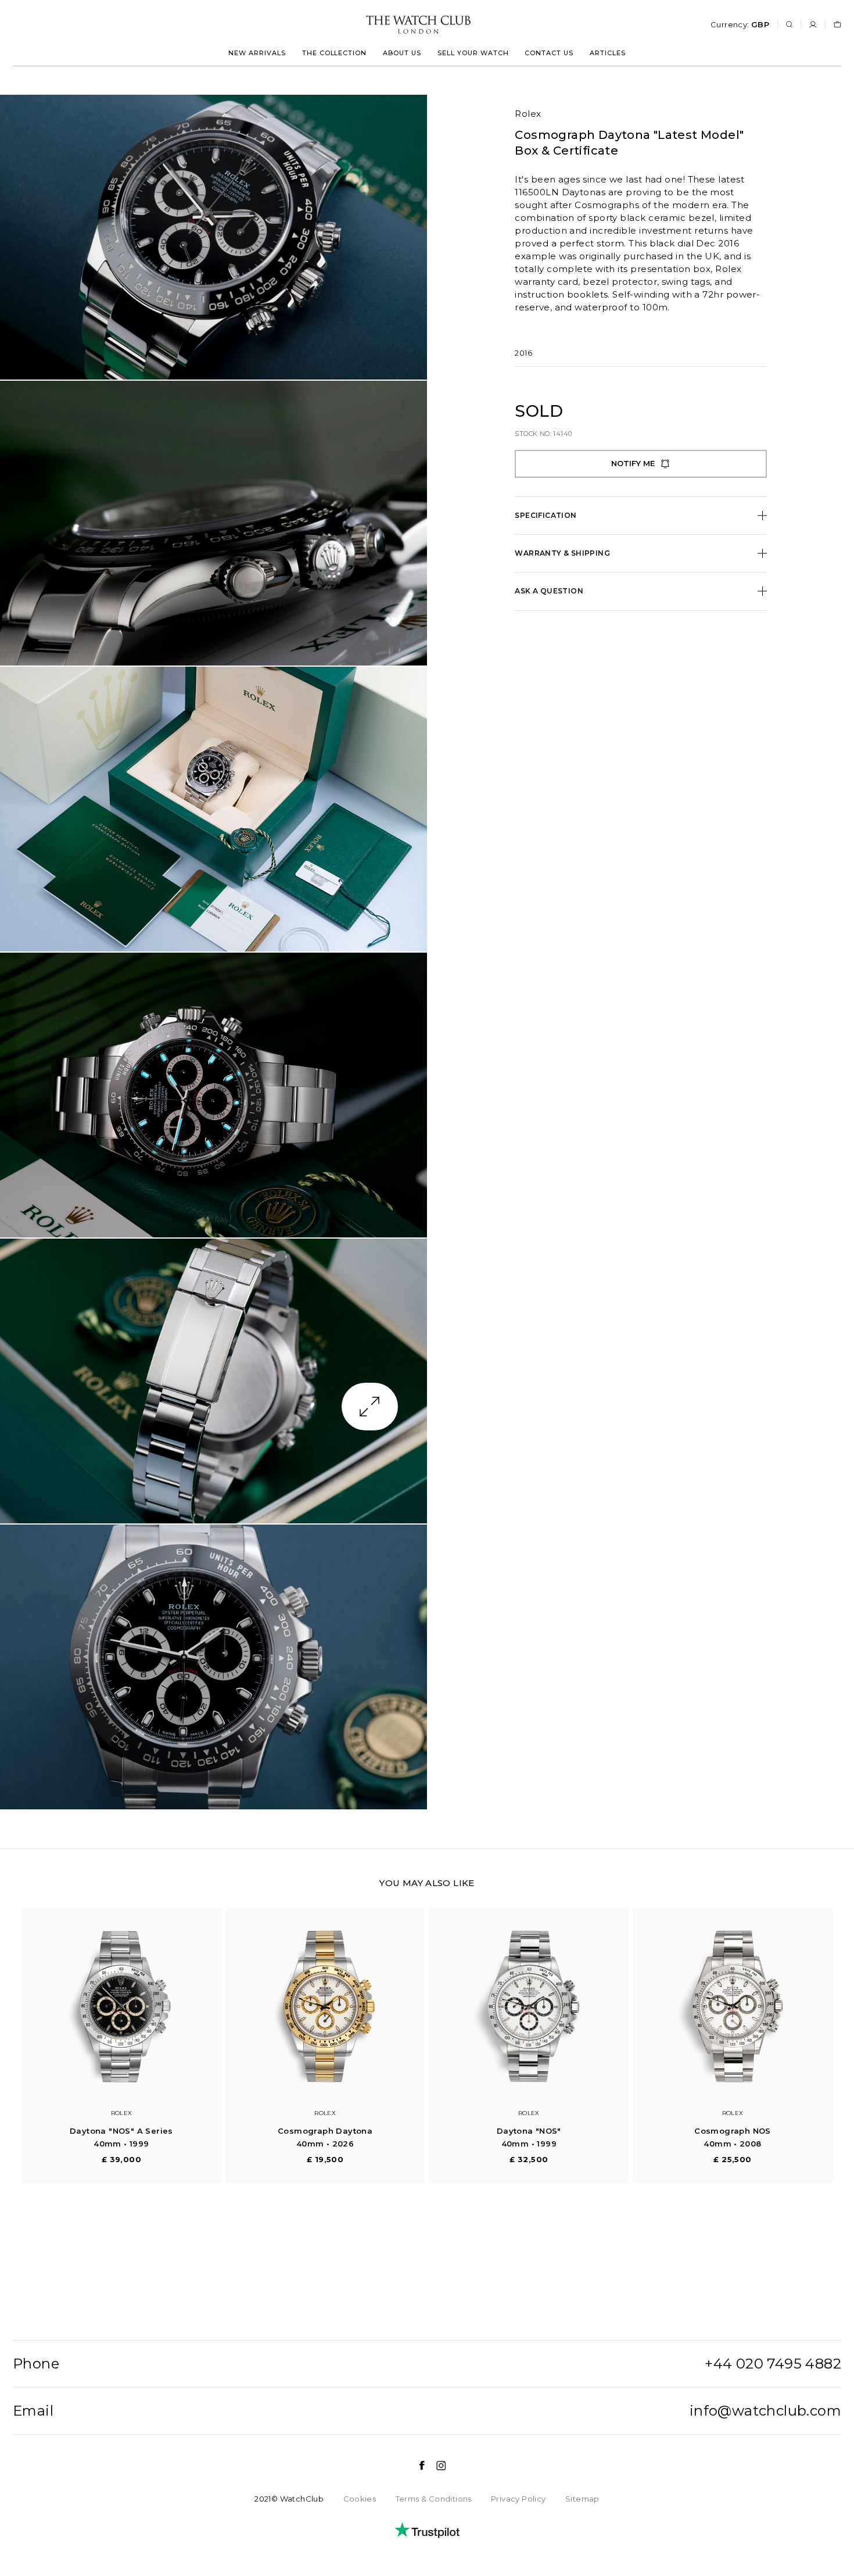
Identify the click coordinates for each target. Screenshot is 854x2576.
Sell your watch (473, 53)
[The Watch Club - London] (356, 25)
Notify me (633, 463)
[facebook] (416, 2466)
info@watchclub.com (765, 2411)
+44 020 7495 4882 (773, 2364)
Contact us (549, 53)
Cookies (360, 2499)
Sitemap (582, 2499)
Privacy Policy (518, 2499)
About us (402, 53)
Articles (608, 53)
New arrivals (257, 53)
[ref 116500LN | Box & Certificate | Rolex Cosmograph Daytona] (214, 237)
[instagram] (435, 2466)
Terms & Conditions (434, 2499)
